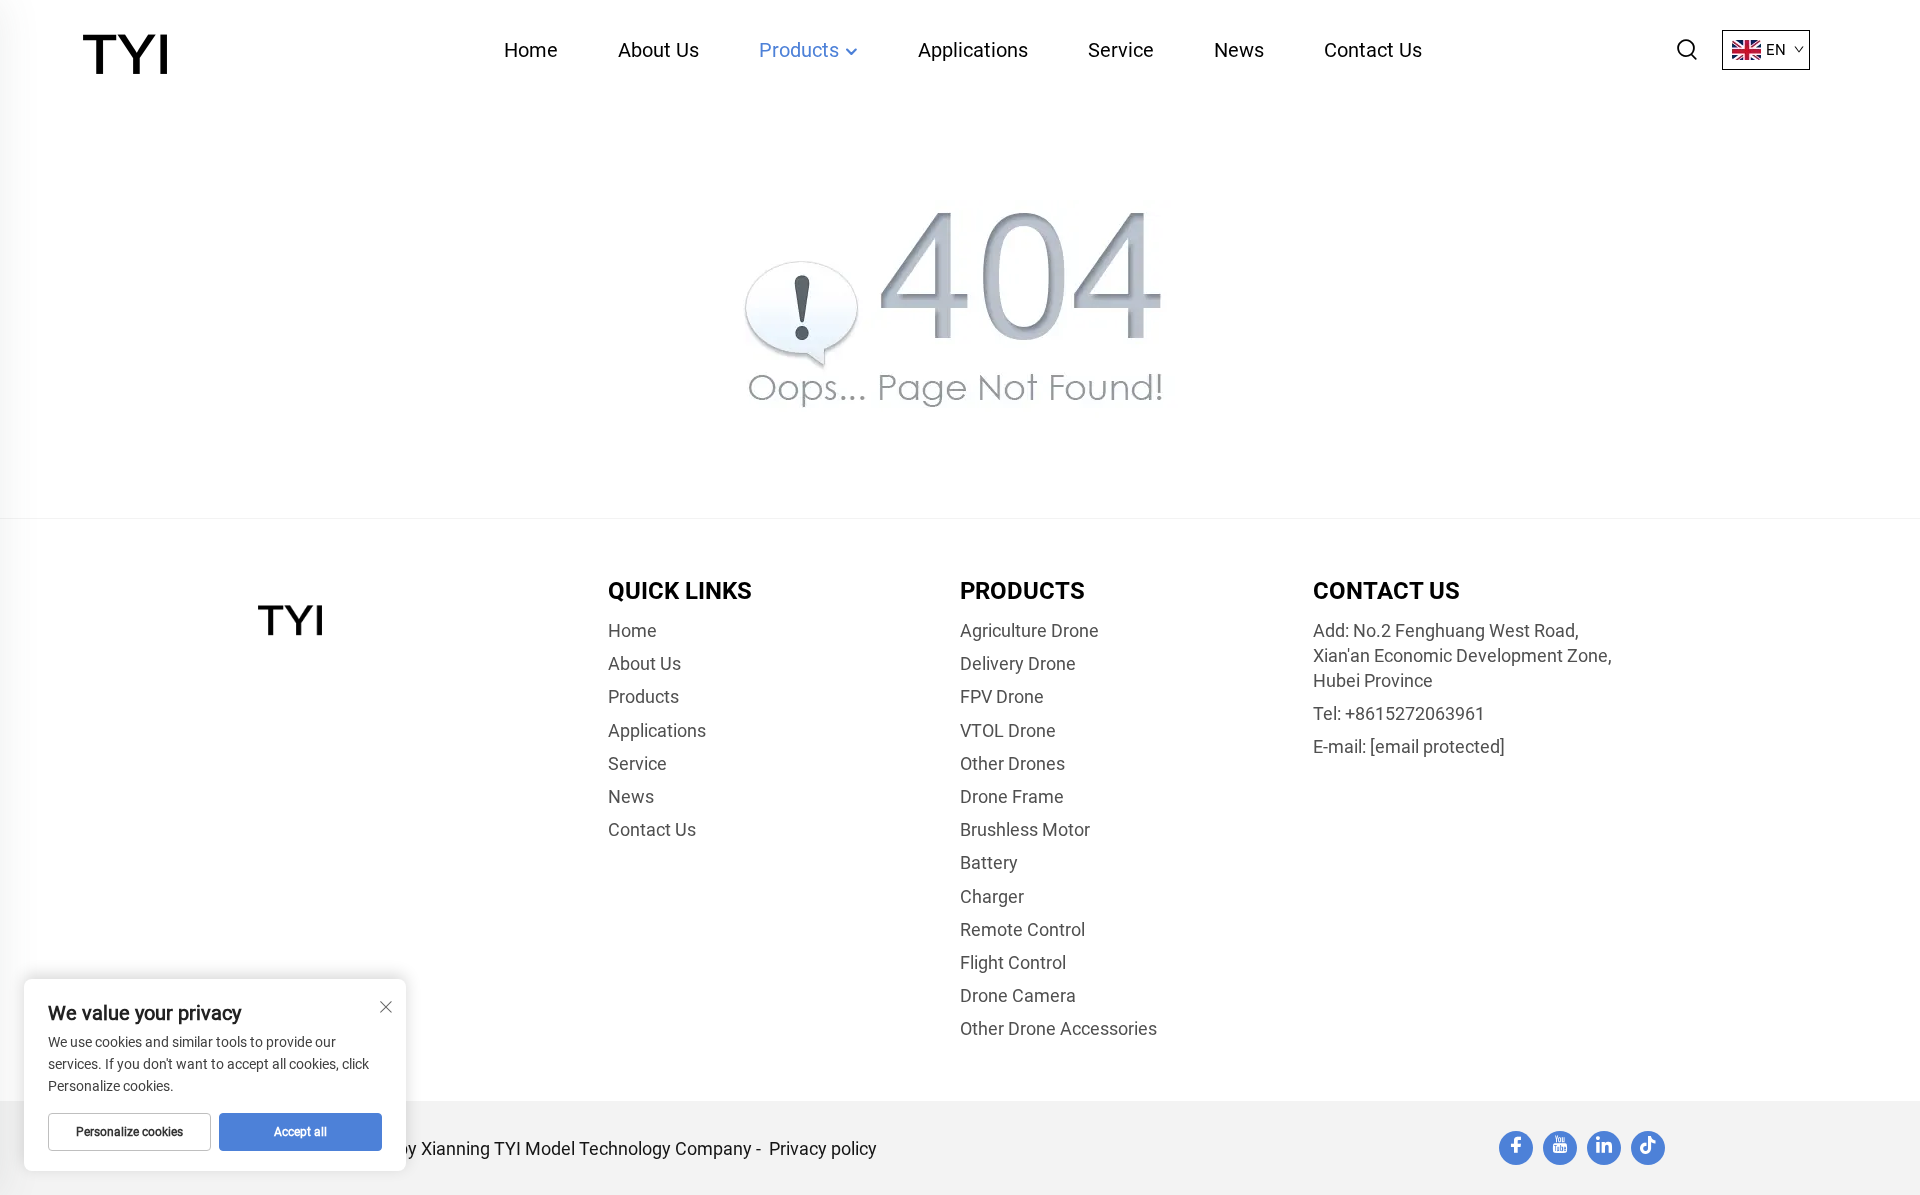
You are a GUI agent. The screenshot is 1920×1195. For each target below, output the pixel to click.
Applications (973, 50)
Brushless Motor (1025, 829)
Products (801, 50)
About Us (658, 50)
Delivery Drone (1018, 663)
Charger (992, 896)
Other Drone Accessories (1058, 1028)
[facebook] (1516, 1148)
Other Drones (1012, 763)
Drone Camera (1018, 995)
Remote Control (1022, 929)
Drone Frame (1012, 796)
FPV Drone (1002, 696)
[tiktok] (1648, 1148)
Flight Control (1013, 962)
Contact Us (1373, 50)
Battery (989, 862)
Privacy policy (823, 1148)
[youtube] (1560, 1148)
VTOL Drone (1008, 730)
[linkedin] (1604, 1148)
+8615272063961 (1415, 713)
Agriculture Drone (1029, 630)
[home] (129, 48)
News (1239, 50)
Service (1121, 50)
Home (531, 50)
